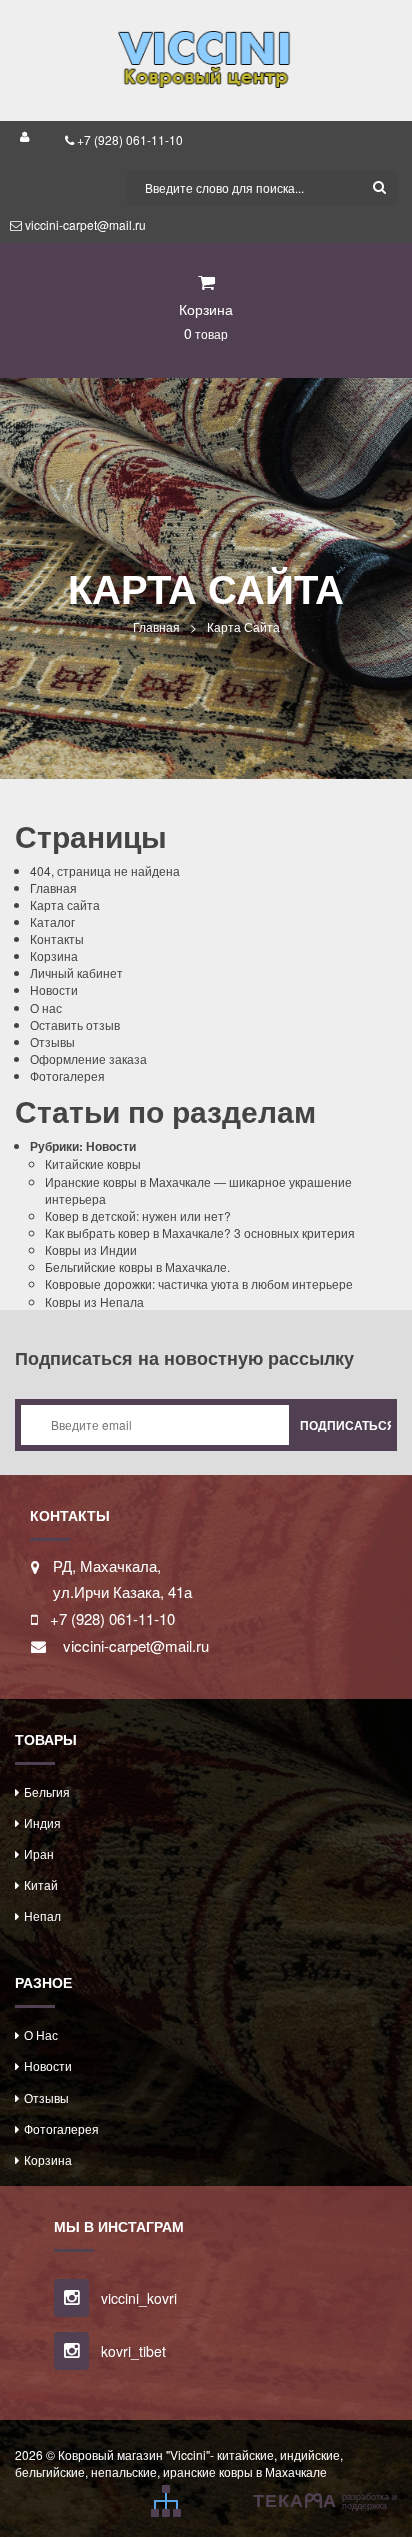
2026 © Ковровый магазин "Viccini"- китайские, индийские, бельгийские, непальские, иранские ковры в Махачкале (179, 2463)
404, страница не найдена (105, 870)
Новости (54, 989)
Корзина (54, 955)
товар (206, 333)
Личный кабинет (76, 972)
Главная (156, 626)
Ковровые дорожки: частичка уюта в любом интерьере (199, 1283)
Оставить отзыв (75, 1024)
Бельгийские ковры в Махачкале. (137, 1266)
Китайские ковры (93, 1163)
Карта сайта (65, 904)
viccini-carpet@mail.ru (84, 224)
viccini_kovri (137, 2298)
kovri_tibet (131, 2351)
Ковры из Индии (91, 1249)
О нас (46, 1007)
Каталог (52, 921)
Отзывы (52, 1041)
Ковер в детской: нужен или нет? (138, 1215)
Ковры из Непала (94, 1301)
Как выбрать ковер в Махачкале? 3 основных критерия (200, 1232)
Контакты (57, 938)
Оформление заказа (88, 1058)
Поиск (379, 188)
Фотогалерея (67, 1075)
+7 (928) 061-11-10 (128, 139)
